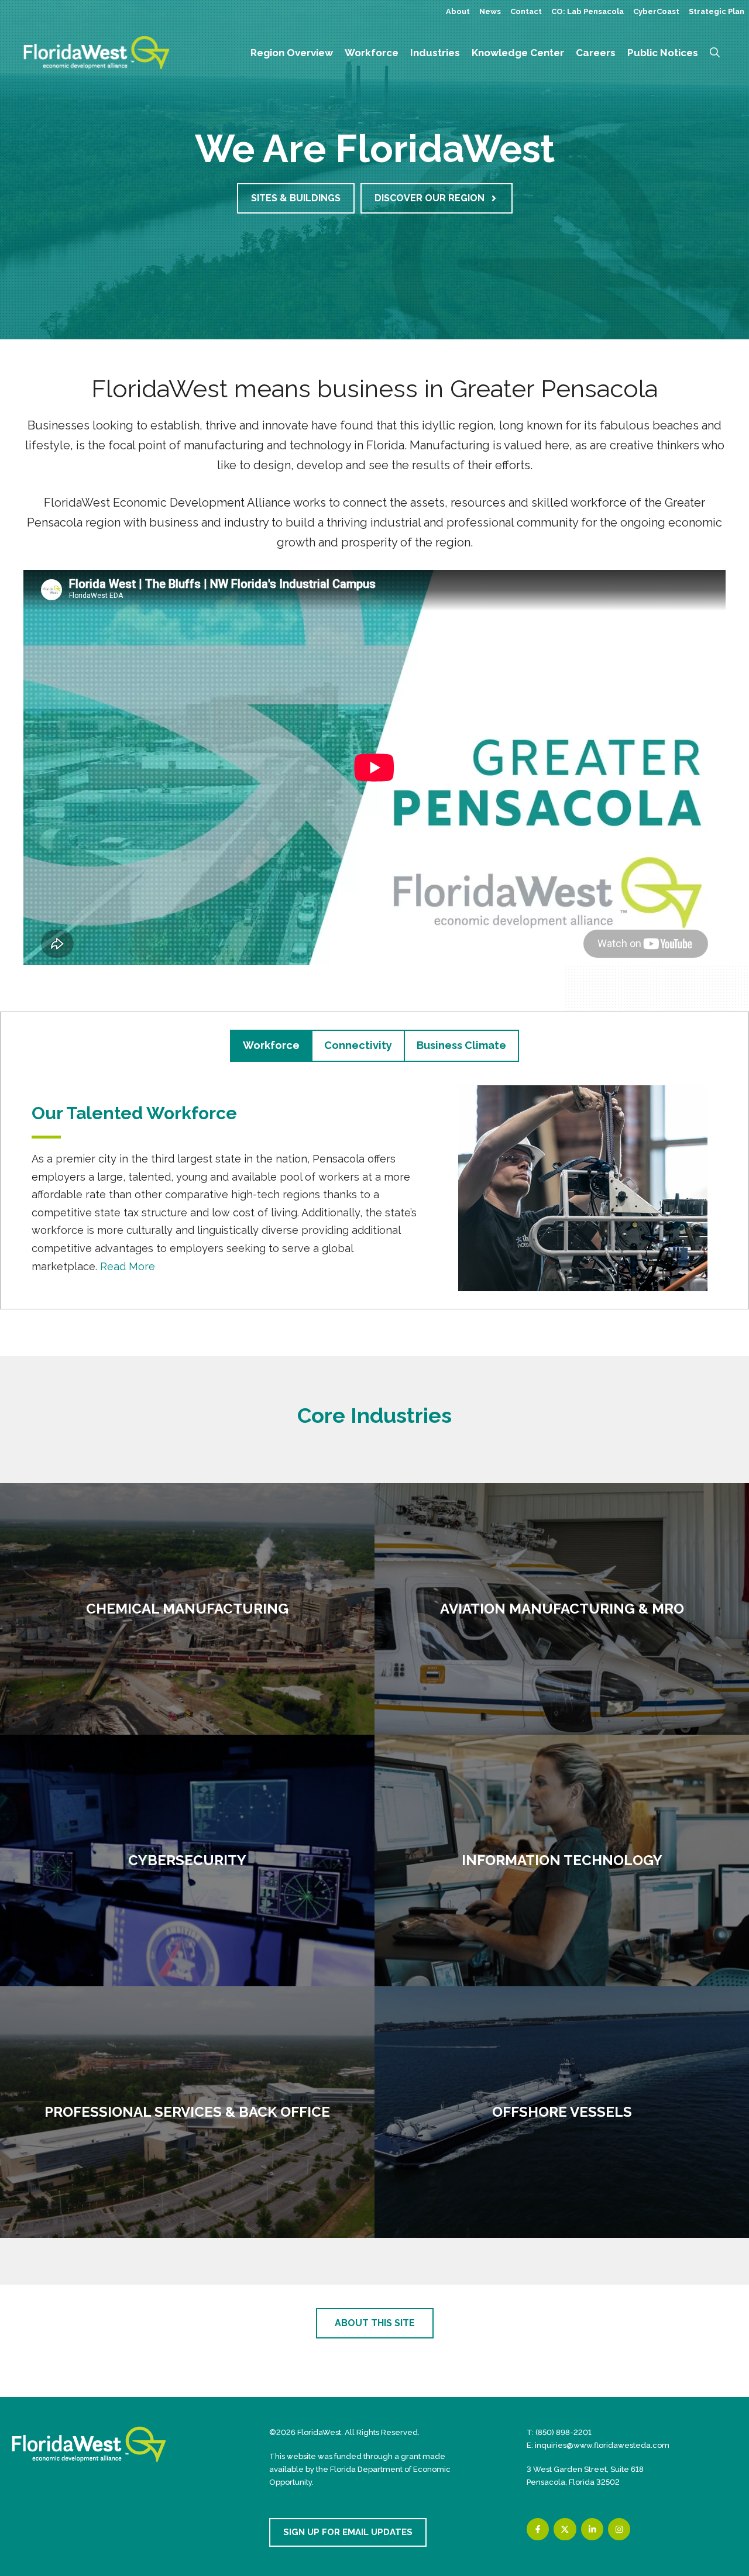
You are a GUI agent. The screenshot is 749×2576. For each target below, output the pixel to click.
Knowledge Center (518, 53)
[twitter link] (565, 2529)
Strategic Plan (717, 11)
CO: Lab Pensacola (587, 11)
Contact (526, 11)
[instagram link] (619, 2529)
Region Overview (292, 53)
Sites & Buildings (296, 198)
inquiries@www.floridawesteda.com (602, 2445)
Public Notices (663, 53)
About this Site (375, 2323)
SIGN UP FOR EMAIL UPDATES (348, 2532)
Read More (128, 1266)
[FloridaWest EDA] (97, 52)
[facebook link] (538, 2529)
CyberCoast (656, 11)
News (490, 11)
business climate (461, 1045)
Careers (596, 53)
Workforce (372, 53)
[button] (715, 53)
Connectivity (358, 1045)
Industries (435, 53)
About (458, 11)
